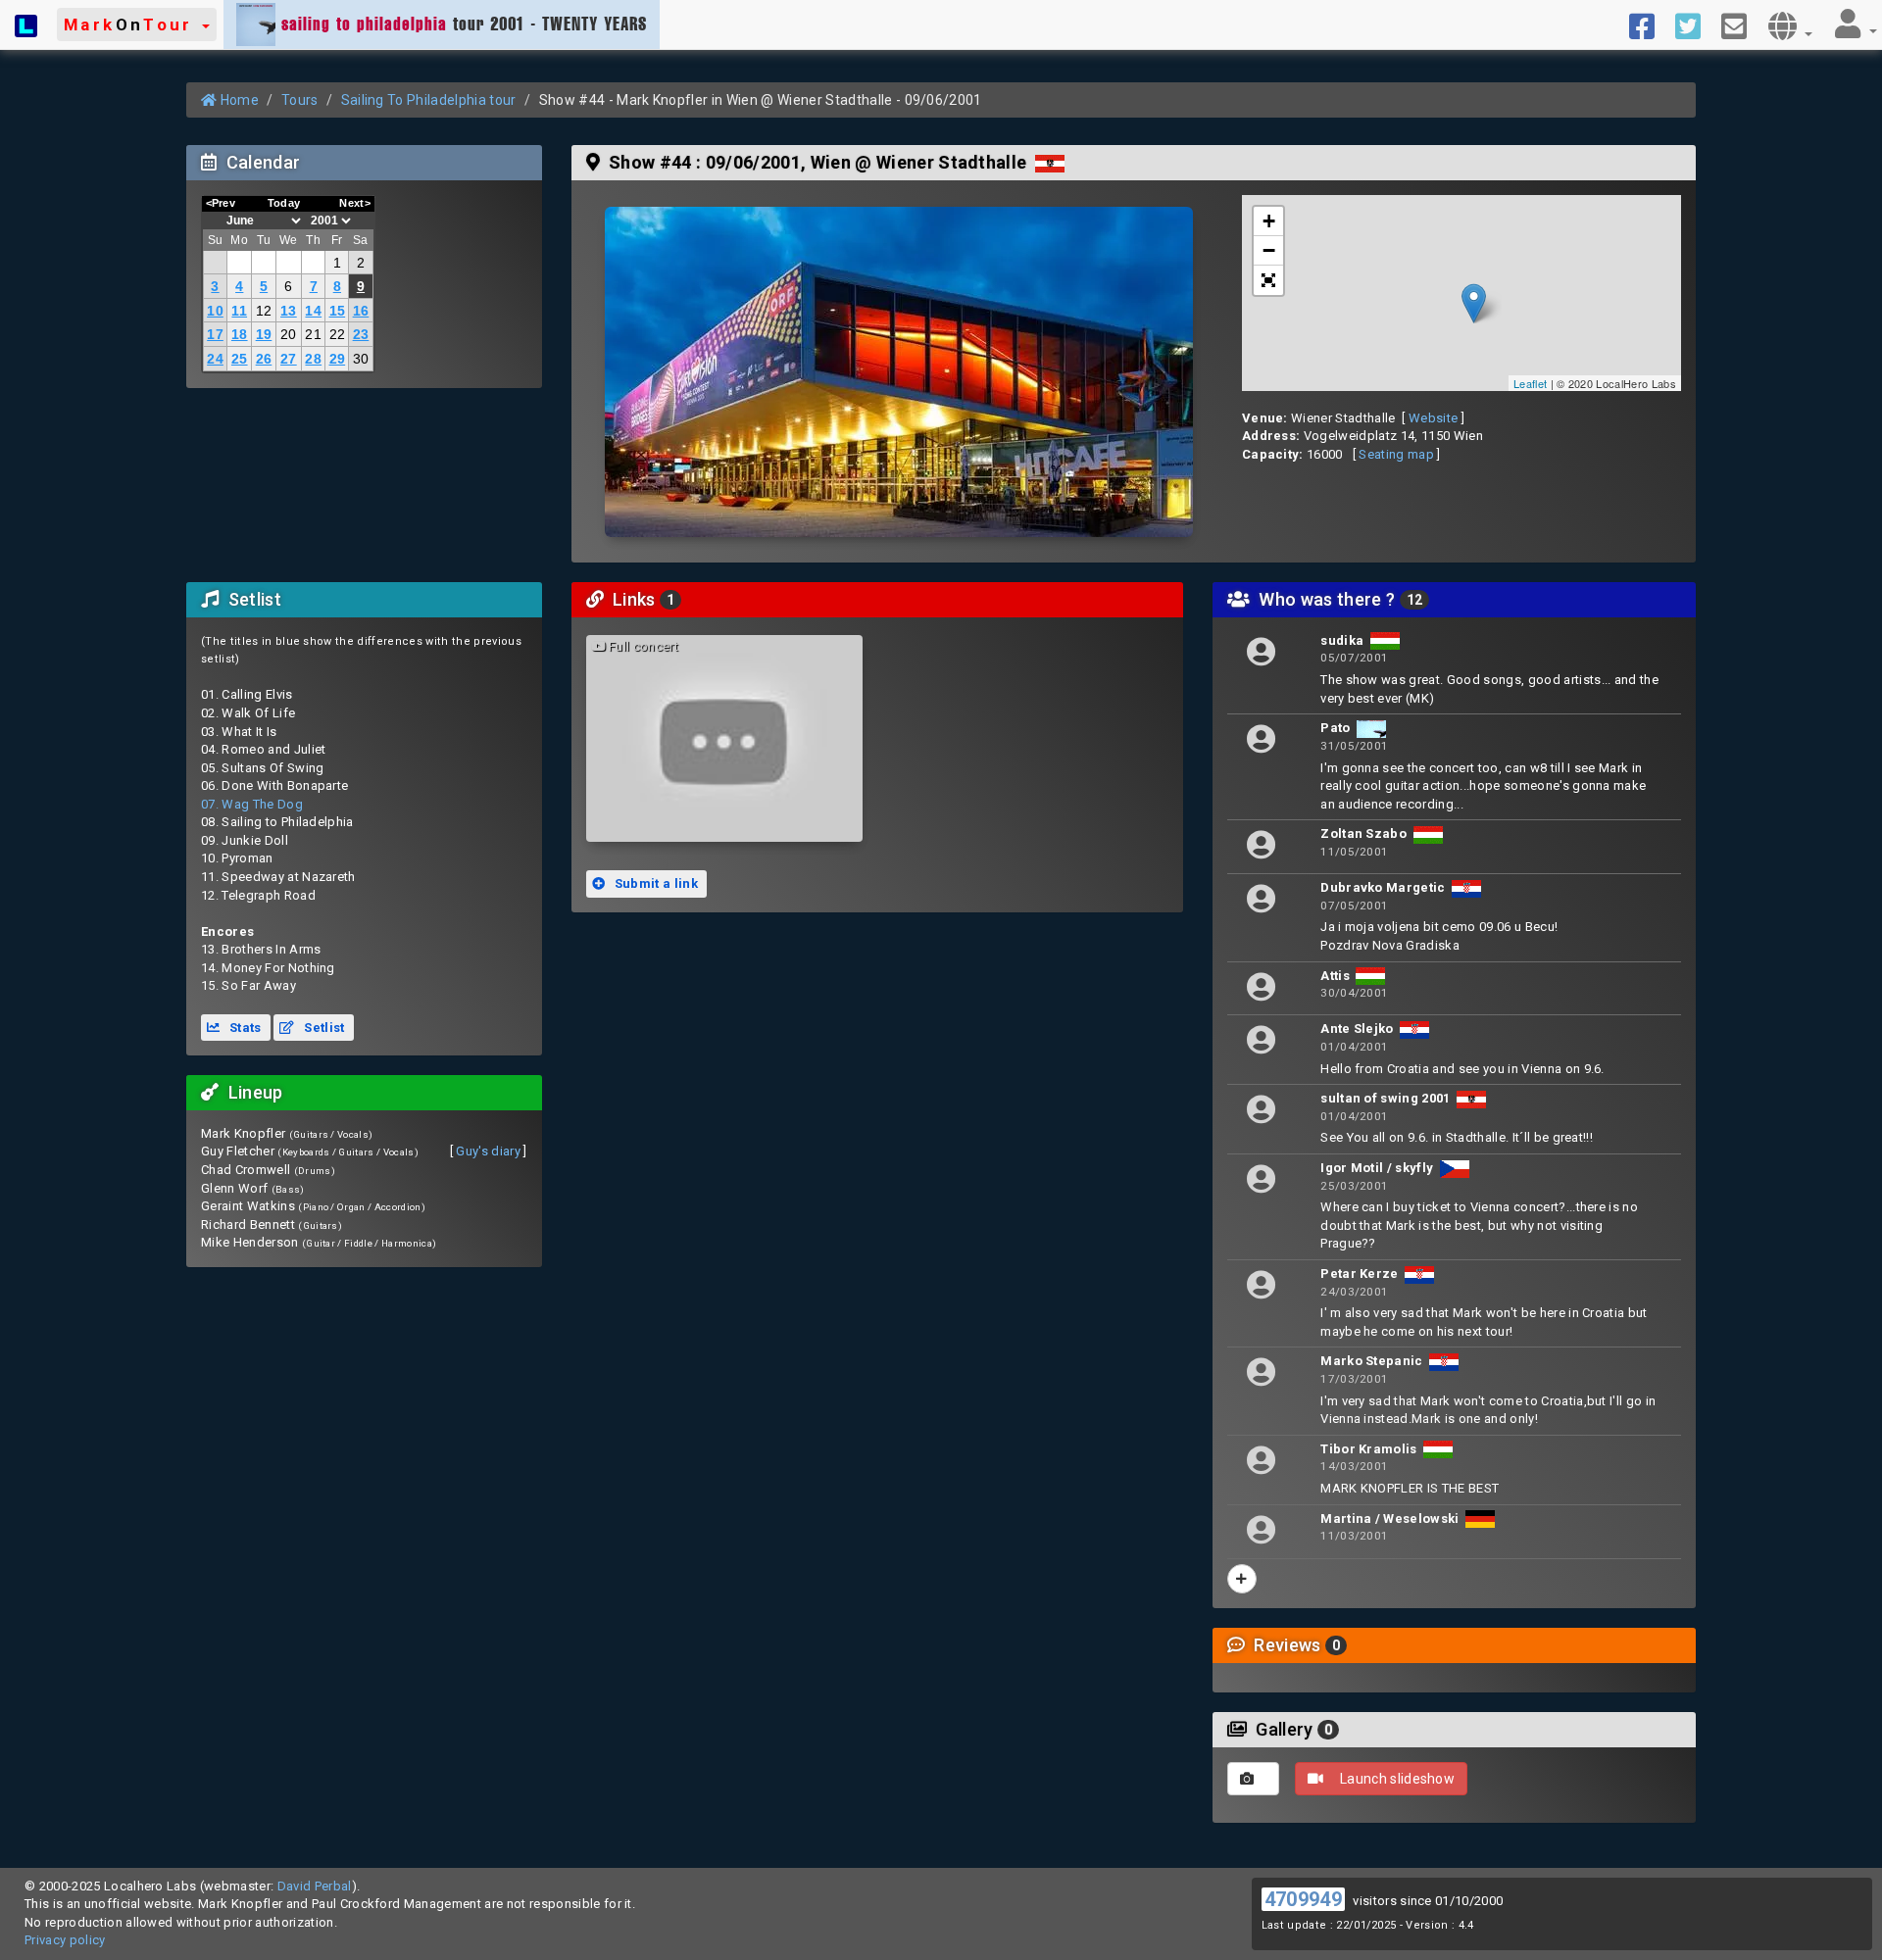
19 (264, 334)
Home (238, 100)
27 (289, 359)
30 (361, 359)
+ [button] (1269, 221)
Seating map (1396, 454)
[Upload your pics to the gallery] (1253, 1779)
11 (239, 311)
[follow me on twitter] (1695, 24)
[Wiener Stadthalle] (899, 372)
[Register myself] (1242, 1579)
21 (313, 334)
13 (289, 311)
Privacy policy (65, 1940)
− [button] (1269, 250)
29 (338, 359)
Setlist (323, 1028)
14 (313, 311)
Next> (355, 203)
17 (215, 334)
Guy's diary (488, 1151)
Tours (300, 100)
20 (289, 334)
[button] (137, 24)
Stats (244, 1028)
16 (361, 311)
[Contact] (1741, 24)
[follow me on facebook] (1649, 24)
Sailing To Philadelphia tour (429, 100)
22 (338, 334)
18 (240, 334)
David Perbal (315, 1886)
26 (264, 359)
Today (284, 203)
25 (240, 359)
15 (338, 311)
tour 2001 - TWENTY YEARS (464, 24)
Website (1433, 418)
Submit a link (654, 883)
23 (361, 334)
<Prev (221, 203)
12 (264, 311)
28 (313, 359)
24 (215, 359)
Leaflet (1530, 383)
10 (215, 311)
